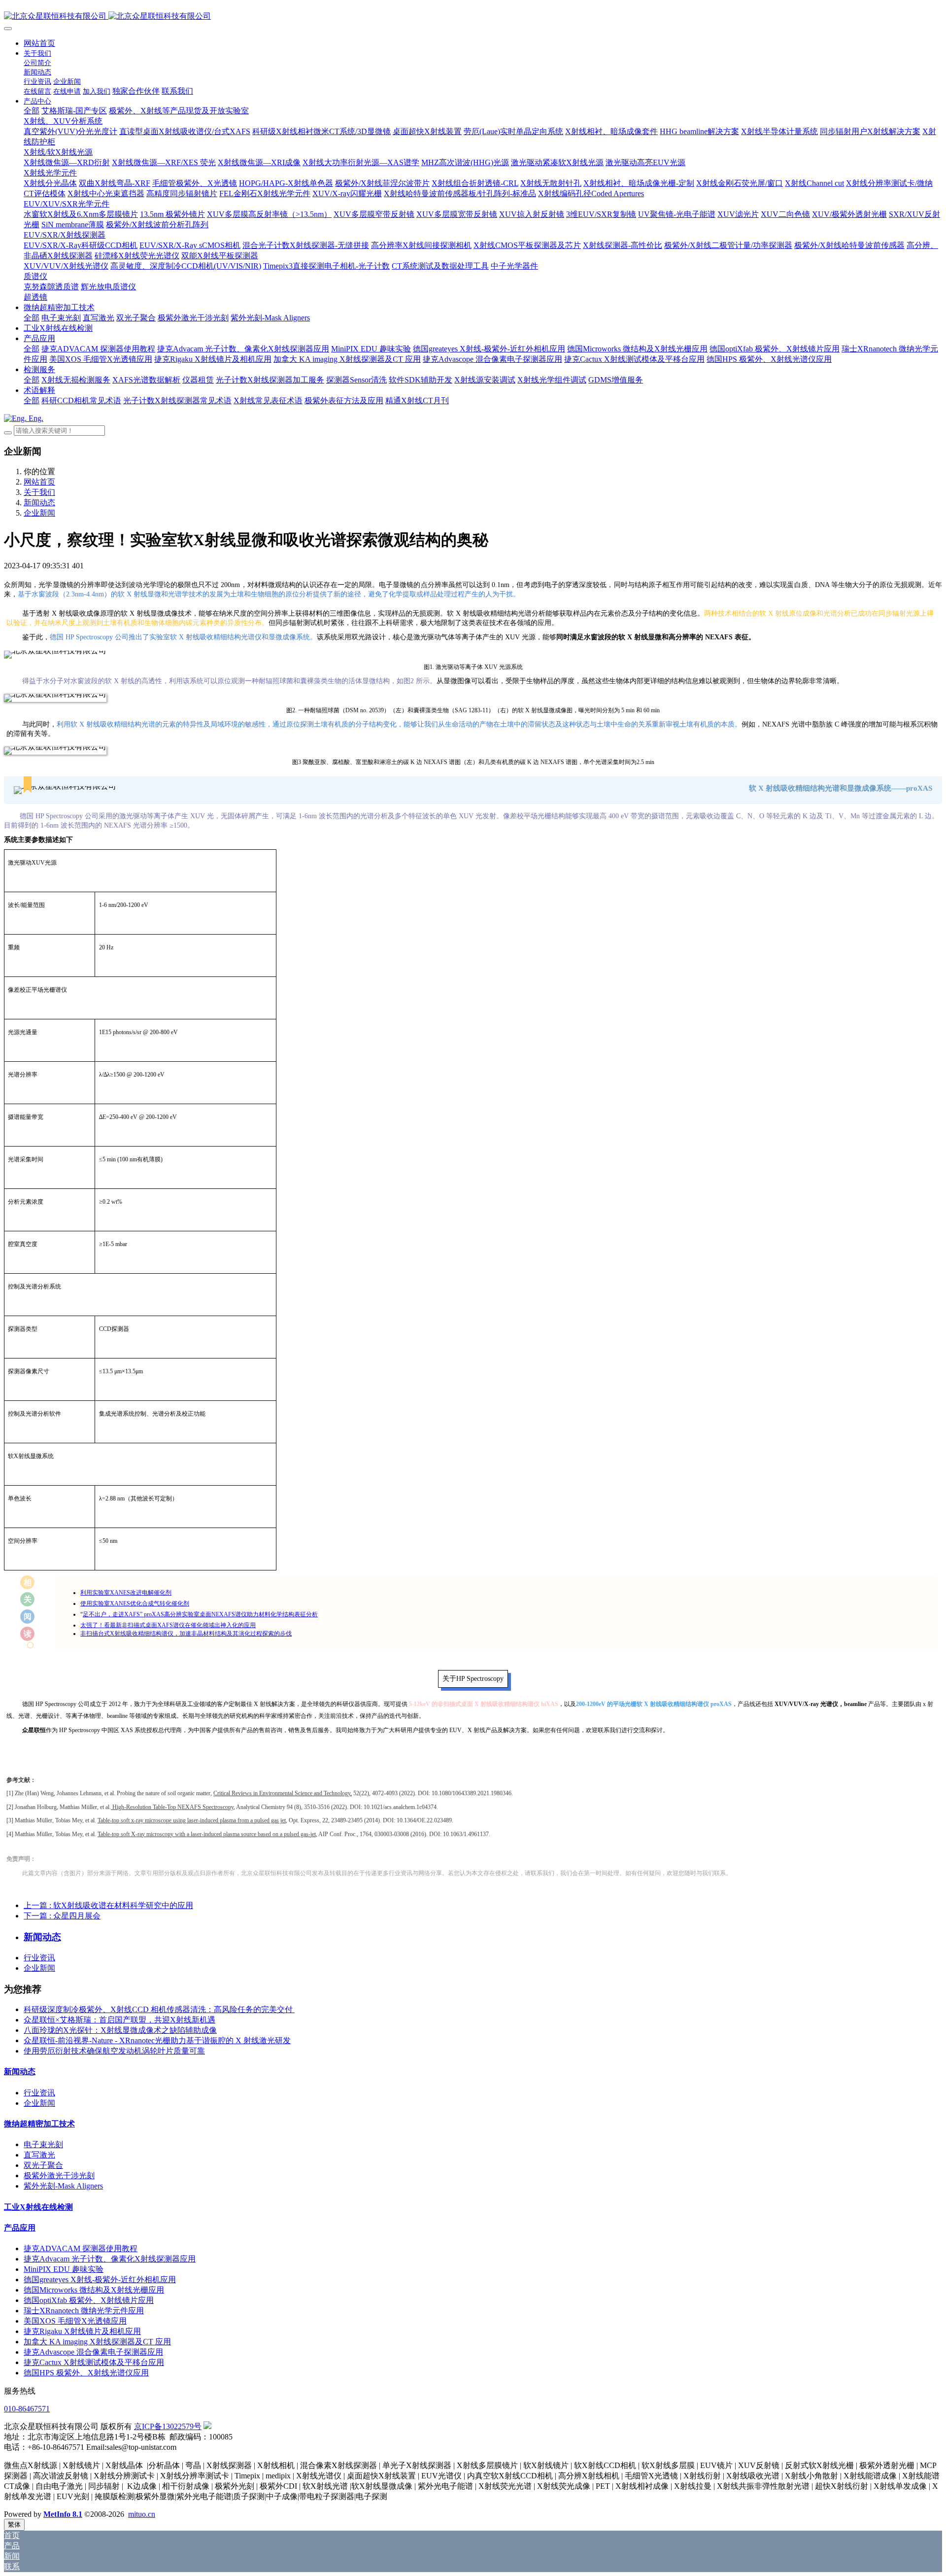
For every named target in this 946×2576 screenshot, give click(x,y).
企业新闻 (39, 513)
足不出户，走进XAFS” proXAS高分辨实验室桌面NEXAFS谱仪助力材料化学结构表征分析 (200, 1614)
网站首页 (39, 43)
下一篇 (62, 1916)
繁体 (14, 2524)
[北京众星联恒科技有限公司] (473, 17)
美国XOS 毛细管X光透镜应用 (75, 2321)
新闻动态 (39, 503)
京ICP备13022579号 (168, 2426)
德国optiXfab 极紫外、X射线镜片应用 (89, 2300)
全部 (32, 111)
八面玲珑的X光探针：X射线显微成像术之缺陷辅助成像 (120, 2030)
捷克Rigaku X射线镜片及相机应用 (82, 2331)
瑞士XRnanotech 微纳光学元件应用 (84, 2311)
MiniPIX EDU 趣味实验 (64, 2269)
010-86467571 (27, 2409)
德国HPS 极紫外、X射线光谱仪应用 (86, 2373)
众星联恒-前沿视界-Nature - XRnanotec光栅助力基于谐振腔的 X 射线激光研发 (157, 2040)
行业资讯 (39, 1958)
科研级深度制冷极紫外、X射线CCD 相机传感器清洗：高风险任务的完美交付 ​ (159, 2009)
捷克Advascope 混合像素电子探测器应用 (93, 2352)
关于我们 (39, 492)
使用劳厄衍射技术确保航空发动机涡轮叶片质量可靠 (114, 2051)
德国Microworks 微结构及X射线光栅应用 (94, 2290)
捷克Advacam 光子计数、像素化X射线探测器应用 (110, 2259)
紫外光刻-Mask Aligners (63, 2186)
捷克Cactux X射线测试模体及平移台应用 (94, 2362)
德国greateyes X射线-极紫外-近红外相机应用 (100, 2280)
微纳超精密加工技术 (39, 2124)
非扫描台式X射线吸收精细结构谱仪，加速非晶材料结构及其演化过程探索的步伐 (186, 1634)
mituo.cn (142, 2514)
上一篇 (108, 1905)
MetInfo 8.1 (63, 2514)
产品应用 (20, 2228)
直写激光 (39, 2155)
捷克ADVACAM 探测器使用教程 (81, 2248)
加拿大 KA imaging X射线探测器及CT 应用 (97, 2342)
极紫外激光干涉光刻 (59, 2176)
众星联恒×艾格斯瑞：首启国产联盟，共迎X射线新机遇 (119, 2020)
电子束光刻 (43, 2144)
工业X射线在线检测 (38, 2207)
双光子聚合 (43, 2165)
